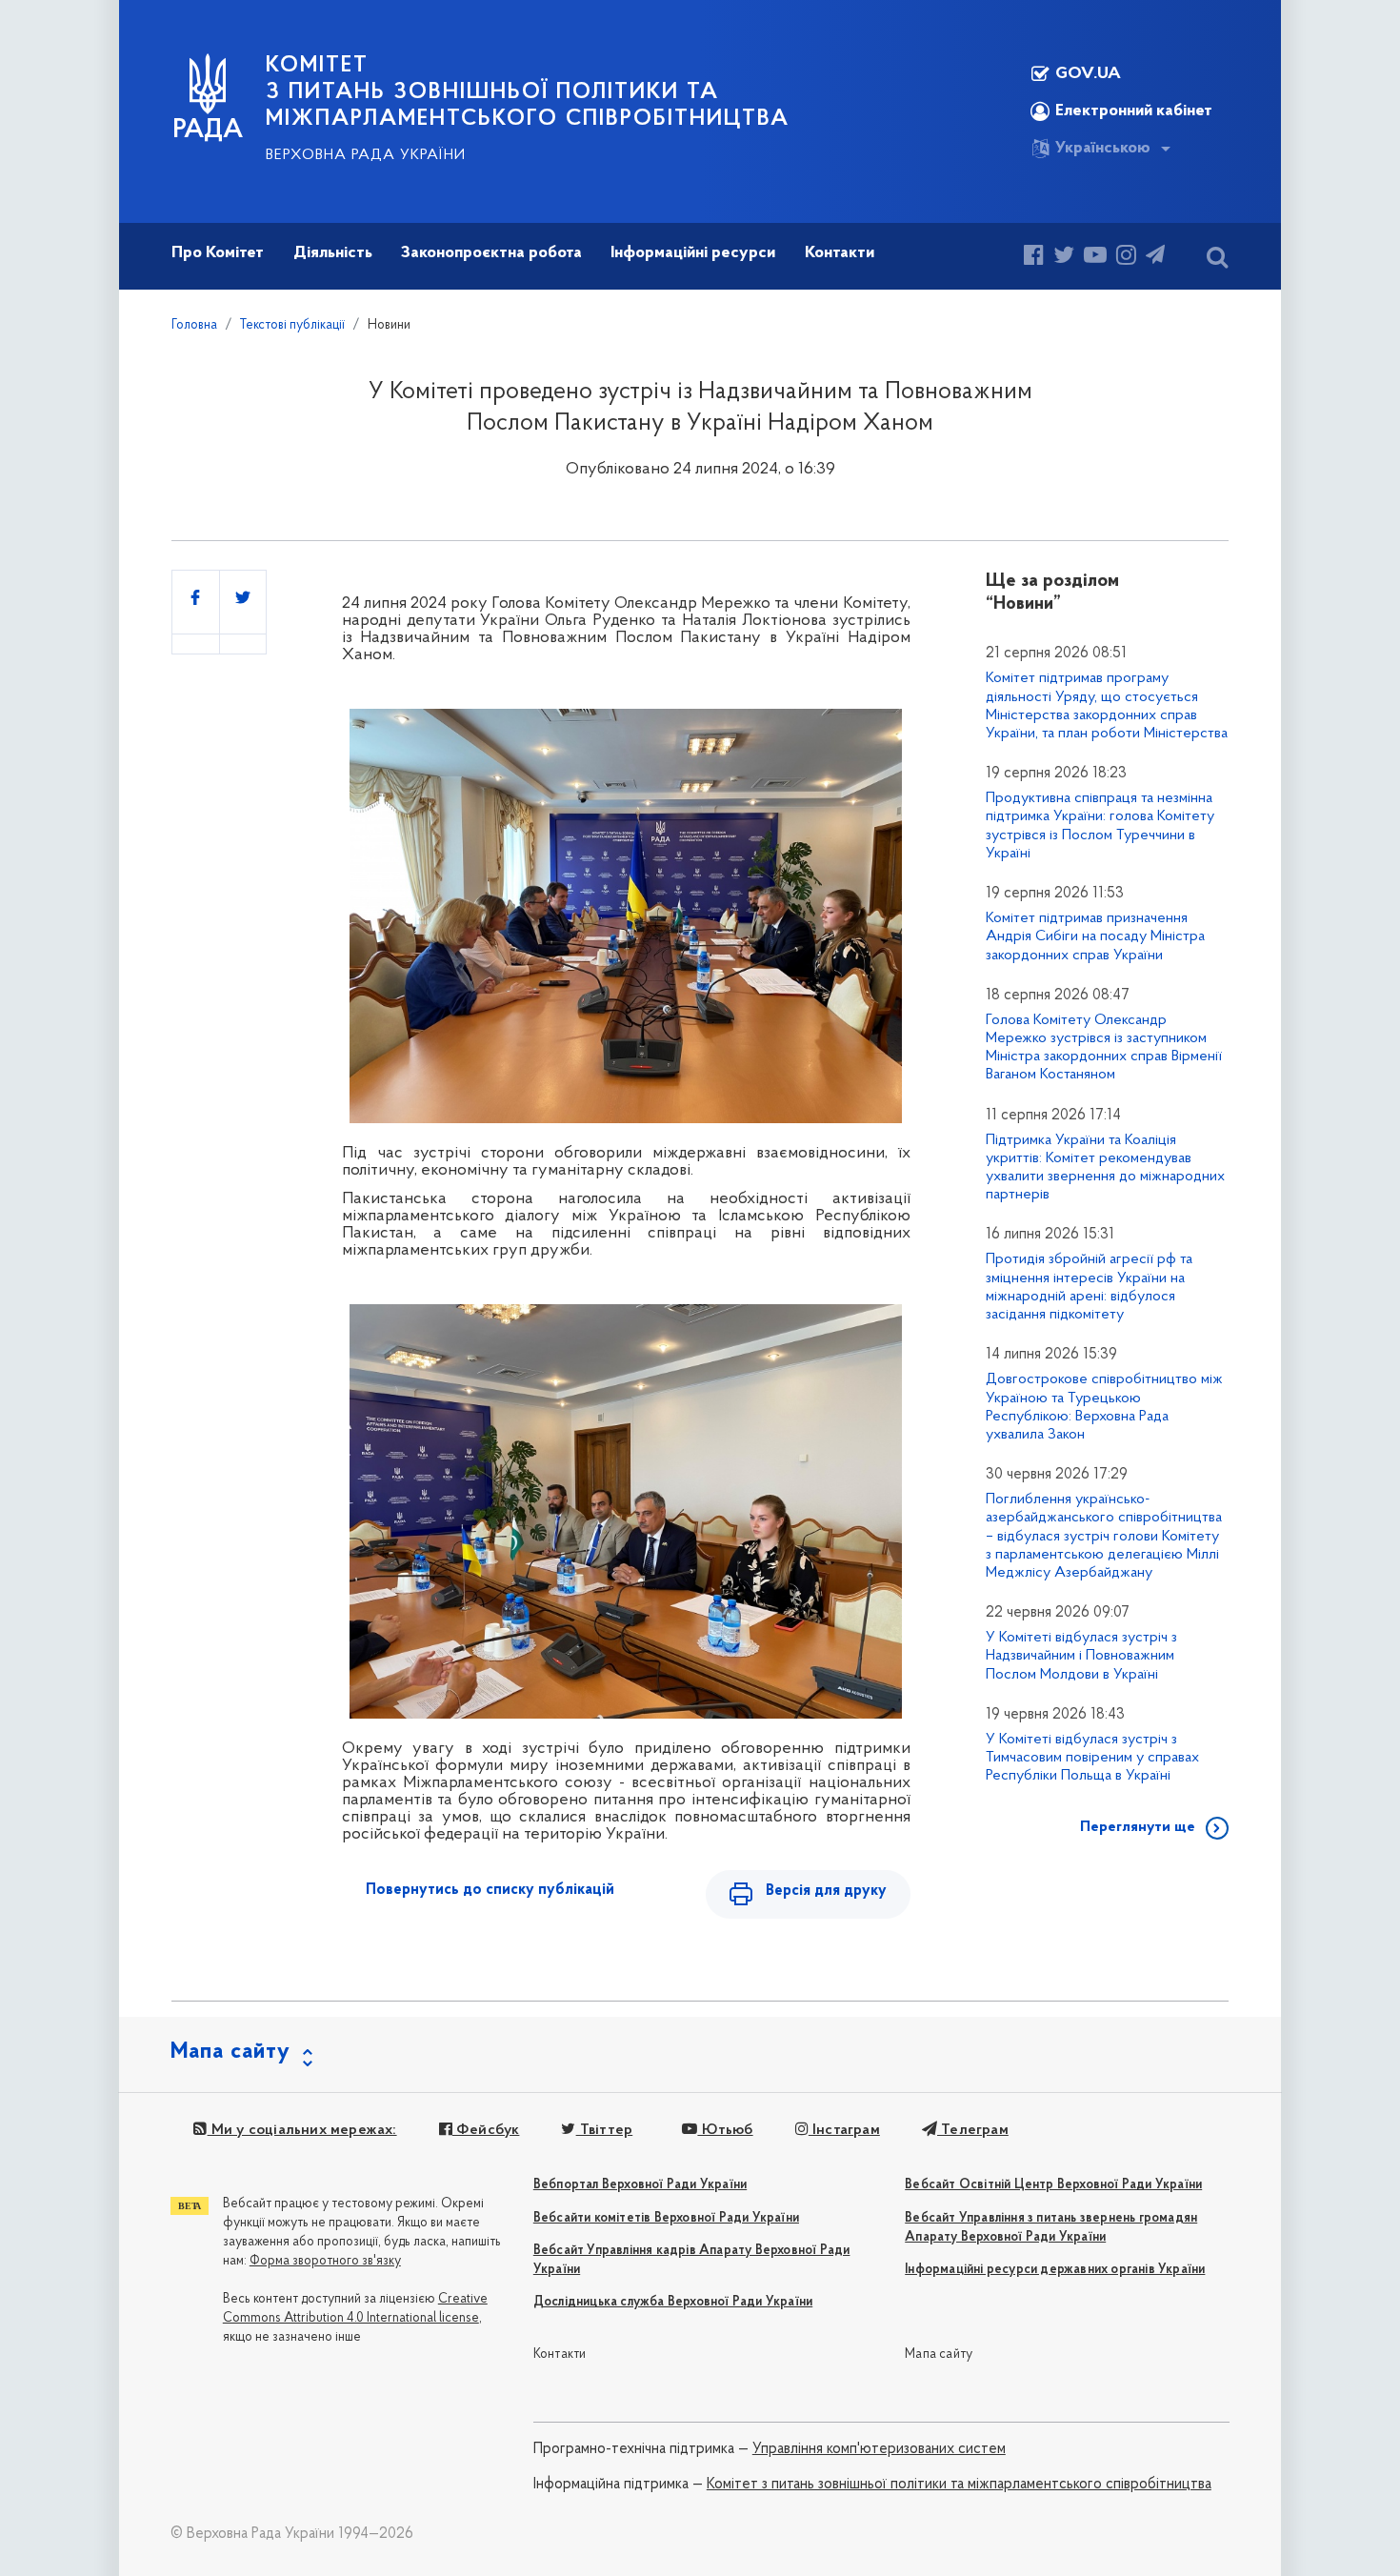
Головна (194, 325)
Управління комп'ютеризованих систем (879, 2449)
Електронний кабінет (1134, 111)
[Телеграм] (1155, 258)
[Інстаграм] (1126, 258)
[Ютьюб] (1095, 258)
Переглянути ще (1138, 1827)
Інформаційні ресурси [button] (693, 253)
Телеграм (973, 2130)
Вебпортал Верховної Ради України (640, 2185)
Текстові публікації (292, 325)
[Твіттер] (1064, 258)
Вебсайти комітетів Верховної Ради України (666, 2218)
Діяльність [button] (333, 253)
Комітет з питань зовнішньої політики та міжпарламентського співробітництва (959, 2485)
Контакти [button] (840, 253)
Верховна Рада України (366, 155)
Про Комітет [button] (218, 253)
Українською (1103, 149)
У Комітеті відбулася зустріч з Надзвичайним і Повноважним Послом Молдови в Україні (1081, 1656)
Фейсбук (486, 2130)
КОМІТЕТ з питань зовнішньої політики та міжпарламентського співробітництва (528, 92)
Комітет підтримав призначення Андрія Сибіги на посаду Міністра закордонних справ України (1095, 936)
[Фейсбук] (1034, 258)
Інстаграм (844, 2130)
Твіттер (604, 2130)
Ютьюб (725, 2130)
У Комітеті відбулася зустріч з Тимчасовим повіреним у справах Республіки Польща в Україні (1092, 1758)
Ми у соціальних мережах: (302, 2130)
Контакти (560, 2355)
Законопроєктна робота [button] (491, 253)
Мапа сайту (939, 2355)
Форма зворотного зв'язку (325, 2261)
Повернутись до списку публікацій (490, 1890)
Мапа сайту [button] (230, 2052)
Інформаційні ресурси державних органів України (1055, 2270)
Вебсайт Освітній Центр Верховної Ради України (1053, 2185)
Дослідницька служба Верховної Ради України (673, 2302)
